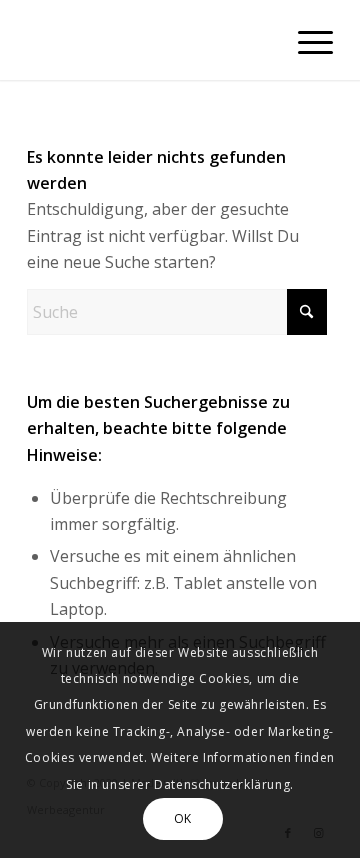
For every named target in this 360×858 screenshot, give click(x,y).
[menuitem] (305, 40)
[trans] (149, 40)
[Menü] (305, 40)
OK (183, 818)
